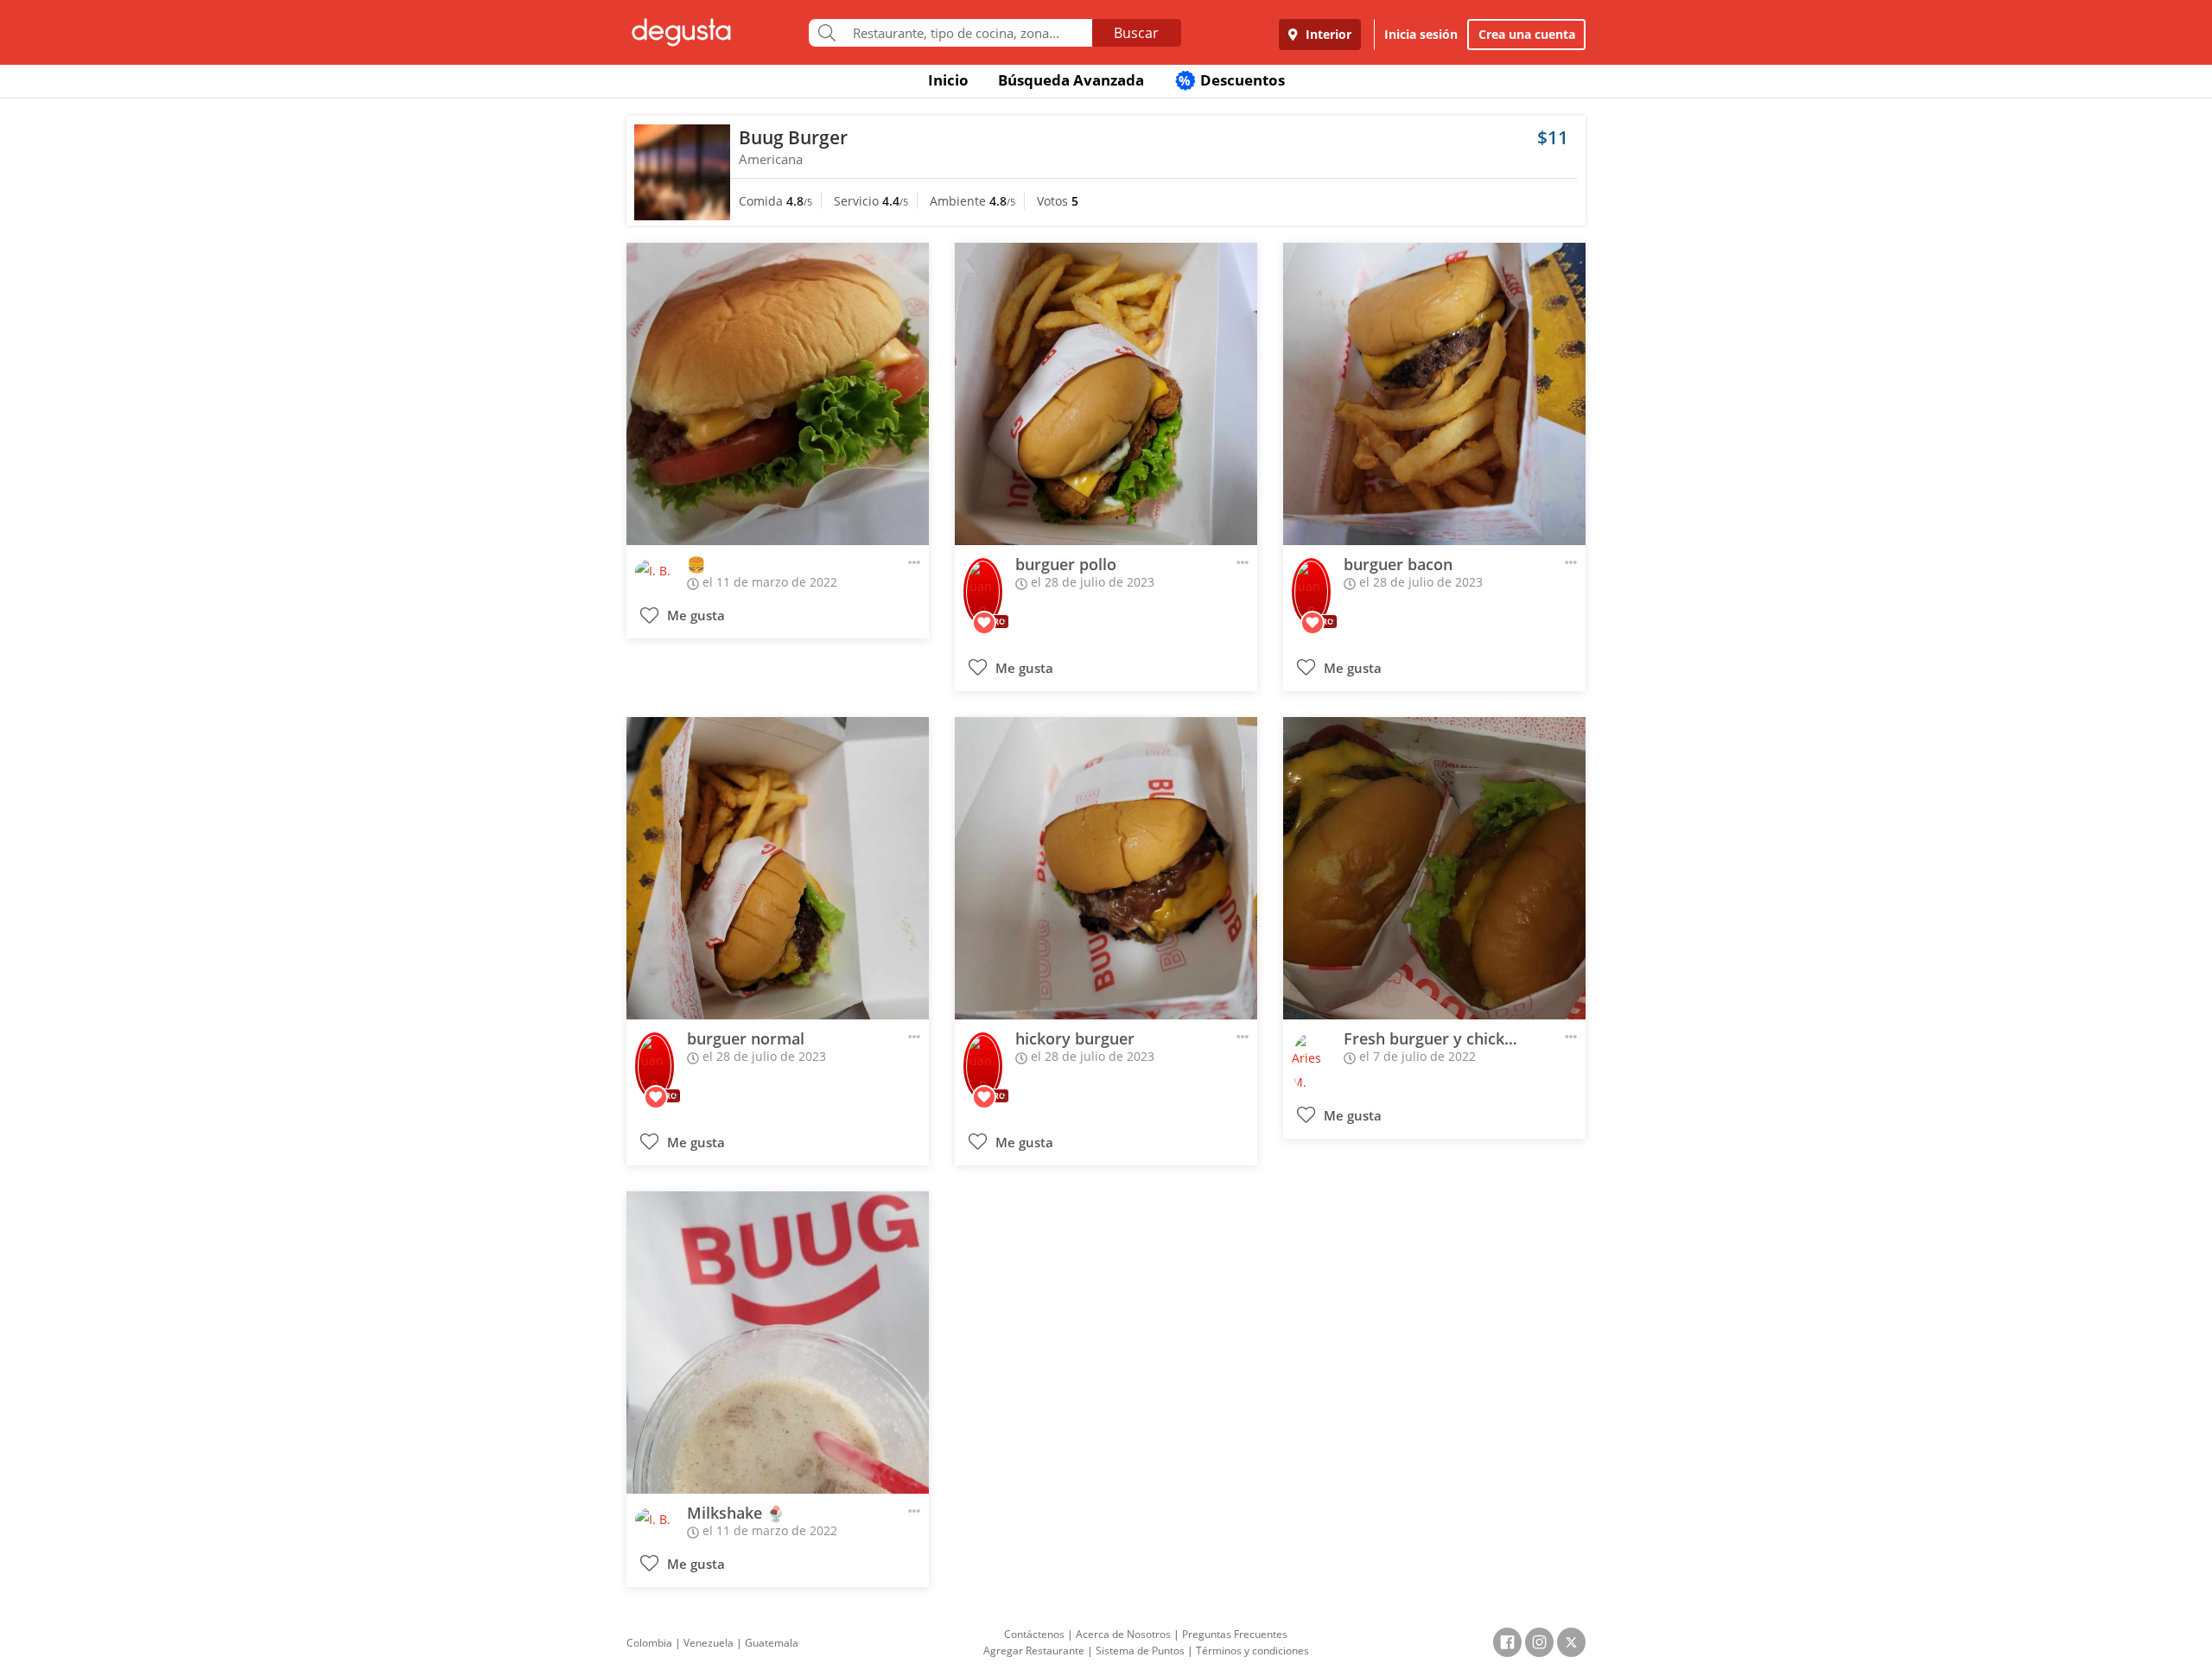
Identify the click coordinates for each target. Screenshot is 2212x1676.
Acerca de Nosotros (1123, 1634)
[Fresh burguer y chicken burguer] (1434, 868)
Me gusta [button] (694, 616)
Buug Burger (793, 137)
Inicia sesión (1421, 34)
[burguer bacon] (1434, 394)
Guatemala (772, 1643)
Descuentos (1232, 80)
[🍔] (778, 394)
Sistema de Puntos (1140, 1651)
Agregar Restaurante (1034, 1651)
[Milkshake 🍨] (778, 1343)
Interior (1327, 34)
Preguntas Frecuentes (1235, 1634)
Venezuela (709, 1643)
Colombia (649, 1643)
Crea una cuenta (1527, 34)
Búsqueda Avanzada (1071, 80)
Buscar (1136, 33)
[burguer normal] (778, 868)
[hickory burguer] (1106, 868)
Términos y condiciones (1252, 1651)
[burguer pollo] (1106, 394)
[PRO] (983, 580)
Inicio (948, 80)
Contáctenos (1034, 1634)
